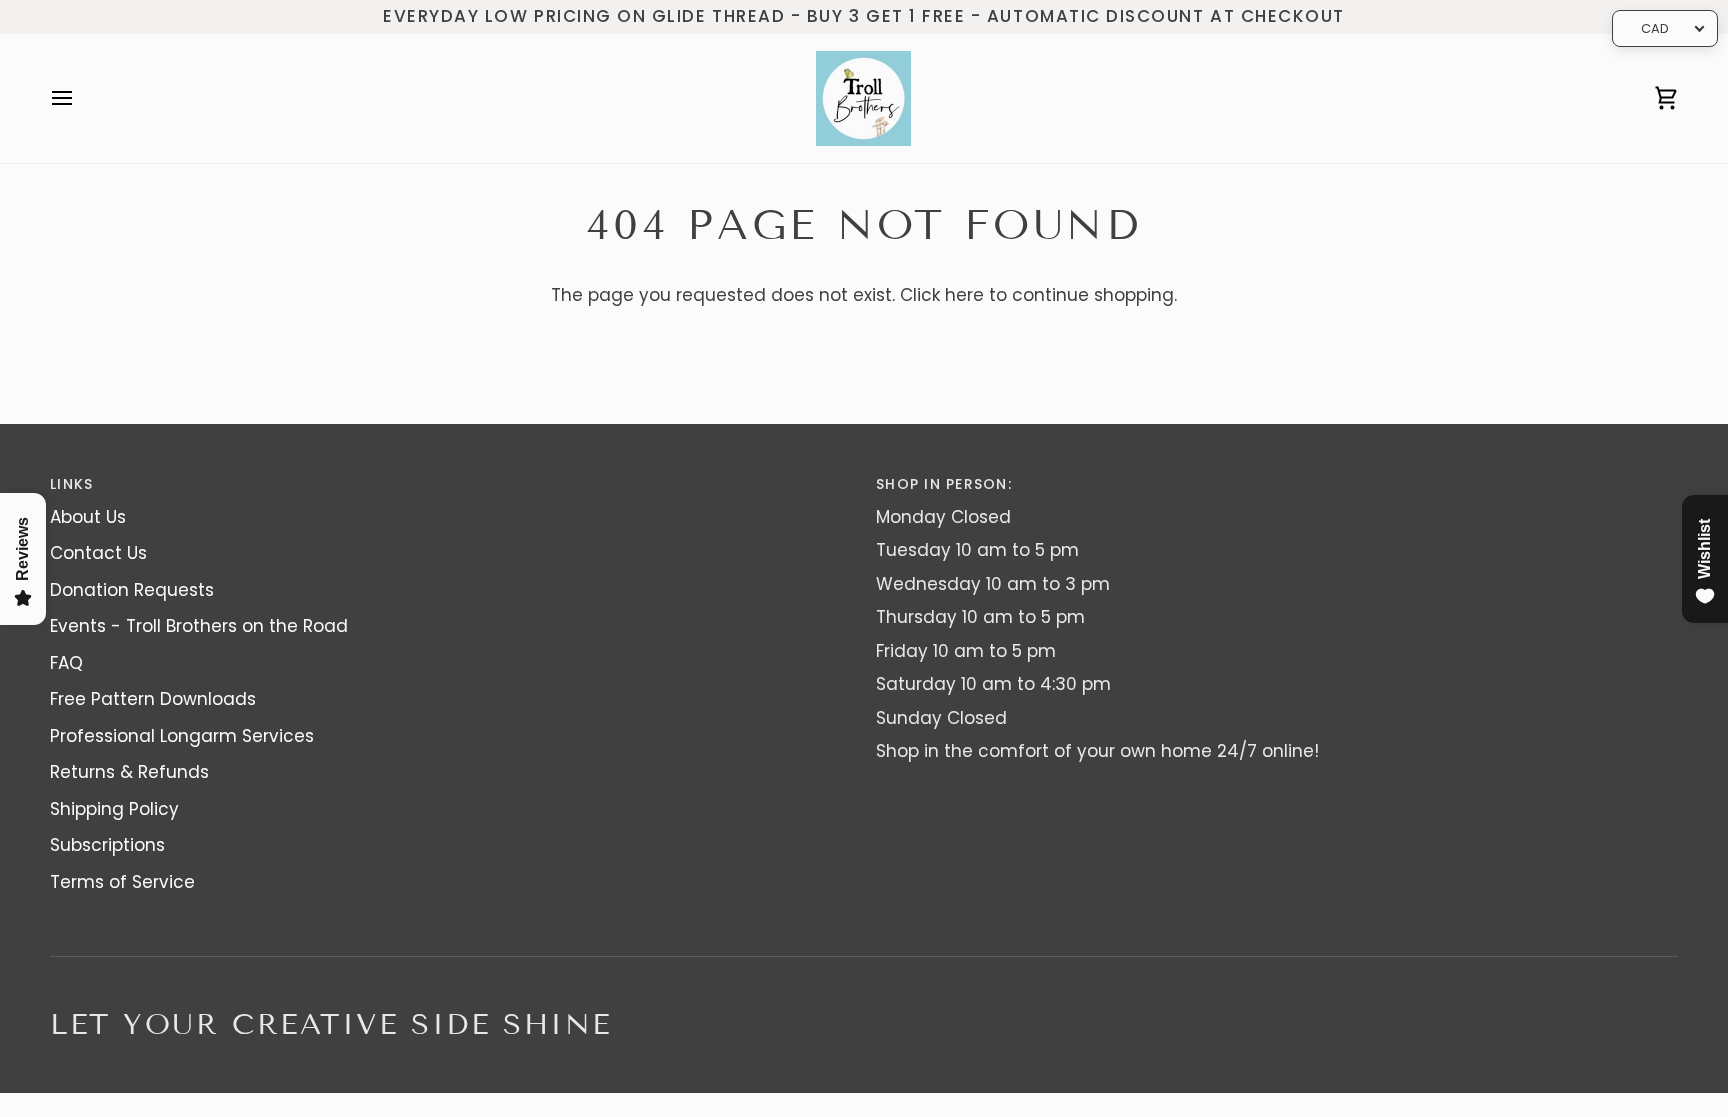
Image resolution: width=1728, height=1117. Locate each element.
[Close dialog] (1061, 367)
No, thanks (864, 693)
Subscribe (864, 627)
